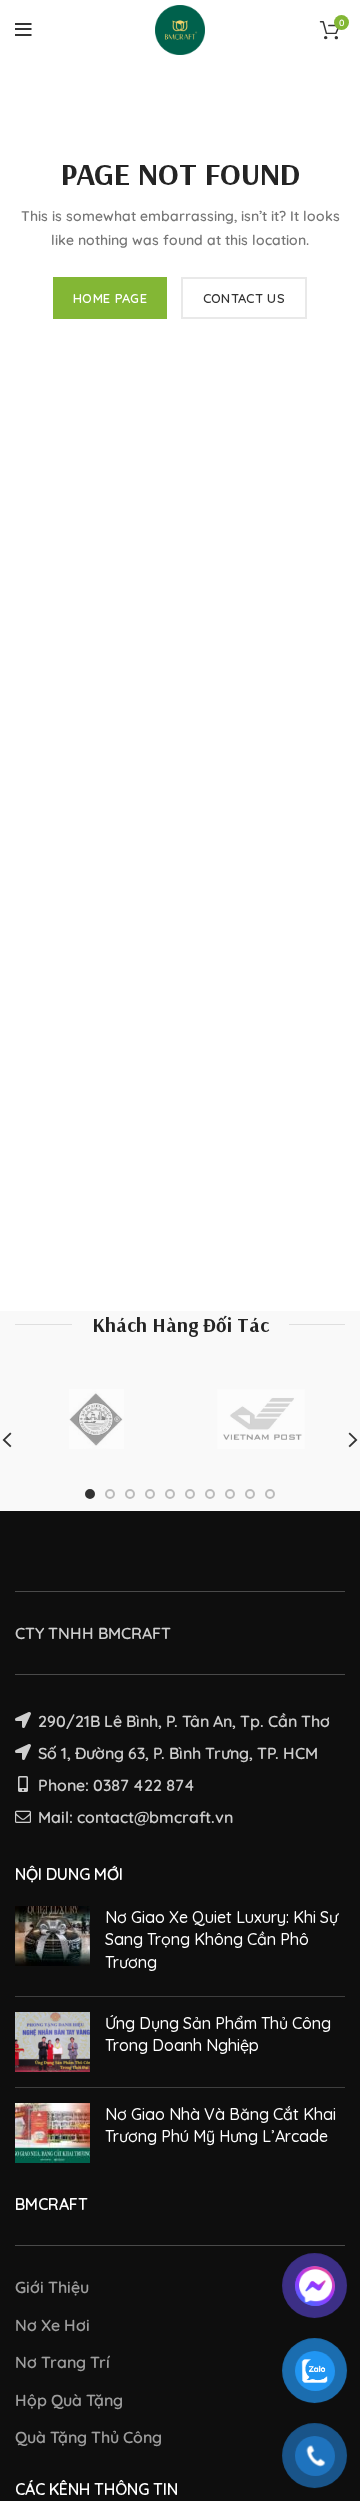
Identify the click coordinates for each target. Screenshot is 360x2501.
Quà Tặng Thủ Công (88, 2437)
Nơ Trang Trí (62, 2362)
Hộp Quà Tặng (69, 2400)
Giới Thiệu (52, 2287)
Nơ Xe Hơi (52, 2325)
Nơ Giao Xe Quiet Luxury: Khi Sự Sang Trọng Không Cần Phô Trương (221, 1939)
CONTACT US (244, 298)
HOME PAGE (110, 298)
